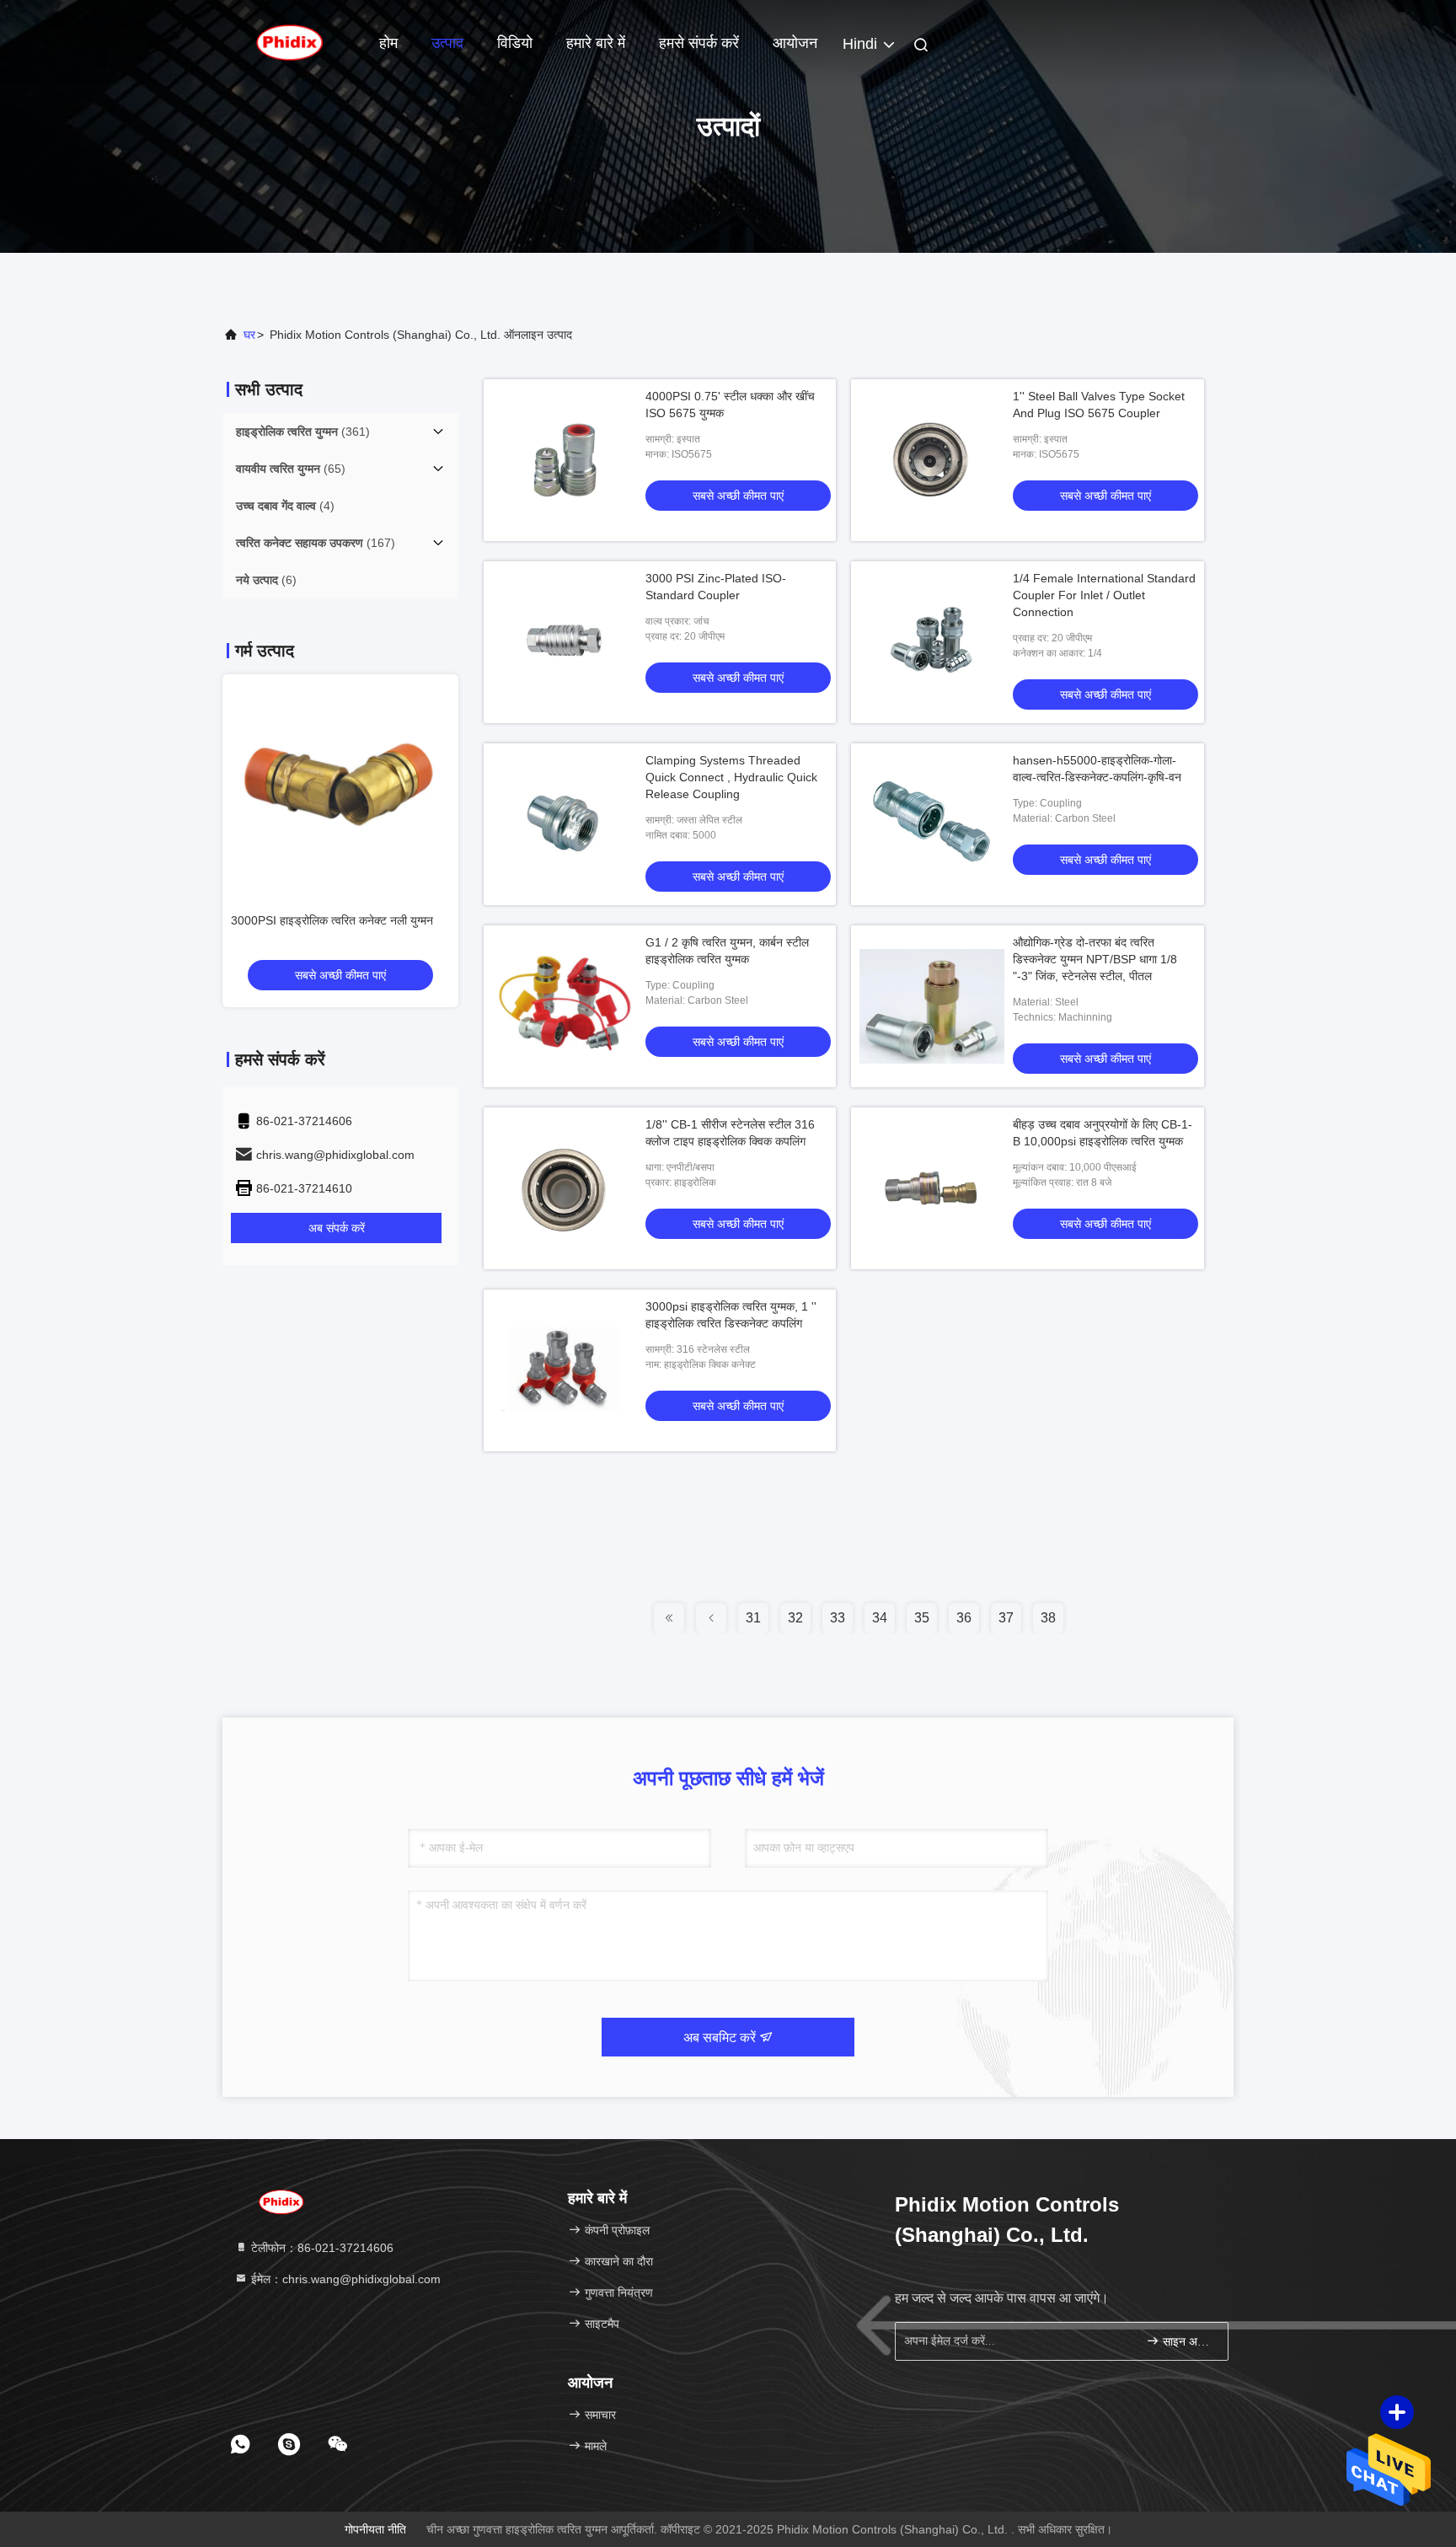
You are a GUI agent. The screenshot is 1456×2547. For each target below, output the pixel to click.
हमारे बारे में (596, 43)
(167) (316, 543)
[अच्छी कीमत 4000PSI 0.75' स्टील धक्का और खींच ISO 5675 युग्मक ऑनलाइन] (565, 460)
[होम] (290, 42)
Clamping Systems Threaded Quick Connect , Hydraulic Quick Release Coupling (731, 777)
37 (1006, 1618)
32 (795, 1618)
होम (388, 43)
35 (922, 1618)
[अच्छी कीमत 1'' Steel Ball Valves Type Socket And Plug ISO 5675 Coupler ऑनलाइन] (932, 460)
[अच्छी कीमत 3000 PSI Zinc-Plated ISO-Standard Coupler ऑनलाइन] (565, 642)
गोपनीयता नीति (375, 2529)
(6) (266, 580)
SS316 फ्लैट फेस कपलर (285, 920)
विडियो (515, 43)
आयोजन (795, 43)
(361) (303, 432)
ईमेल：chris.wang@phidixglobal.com (344, 2279)
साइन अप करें (1187, 2342)
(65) (291, 469)
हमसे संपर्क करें (699, 43)
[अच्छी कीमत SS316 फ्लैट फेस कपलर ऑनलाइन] (340, 784)
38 (1048, 1618)
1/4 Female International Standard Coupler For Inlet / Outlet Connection (1104, 595)
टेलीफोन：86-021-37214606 (321, 2248)
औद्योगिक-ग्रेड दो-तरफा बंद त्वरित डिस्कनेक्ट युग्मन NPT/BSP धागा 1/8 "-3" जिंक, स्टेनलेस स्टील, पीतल (1095, 959)
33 (838, 1618)
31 (753, 1618)
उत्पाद (447, 43)
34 (880, 1618)
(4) (285, 506)
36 (964, 1618)
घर (249, 335)
